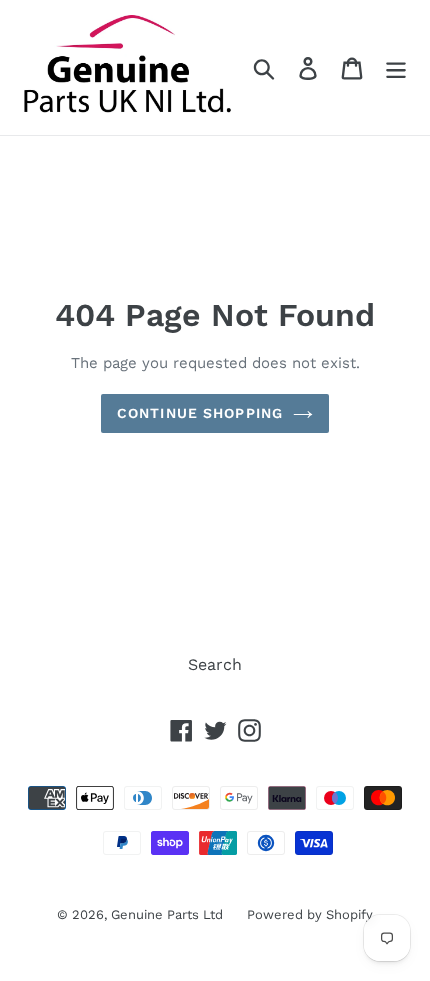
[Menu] (396, 67)
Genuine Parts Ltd (169, 914)
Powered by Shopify (310, 914)
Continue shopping (200, 413)
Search (215, 664)
